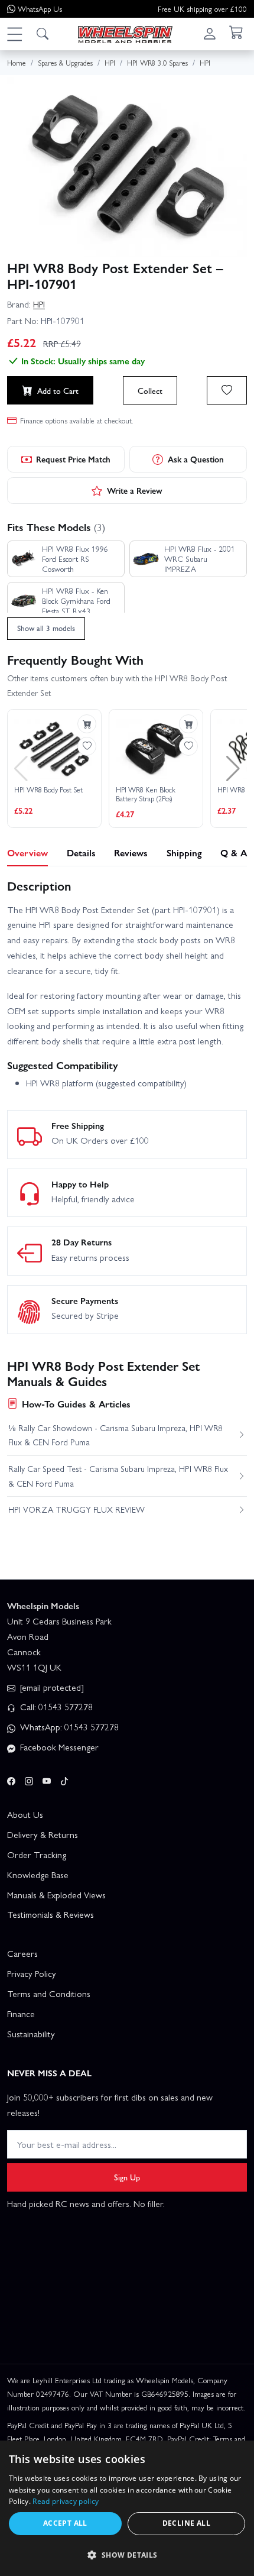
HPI (39, 304)
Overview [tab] (27, 852)
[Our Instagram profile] (29, 1779)
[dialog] (127, 2508)
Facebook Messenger (58, 1747)
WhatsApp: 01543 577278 (68, 1727)
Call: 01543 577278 (55, 1707)
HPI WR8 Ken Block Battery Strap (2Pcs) (146, 795)
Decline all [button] (186, 2523)
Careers (22, 1953)
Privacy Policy (32, 1973)
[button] (14, 34)
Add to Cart (58, 390)
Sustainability (31, 2034)
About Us (25, 1814)
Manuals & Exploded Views (56, 1895)
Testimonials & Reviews (51, 1914)
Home (17, 62)
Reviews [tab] (131, 852)
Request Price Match (73, 459)
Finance (21, 2014)
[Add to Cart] (87, 724)
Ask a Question (196, 459)
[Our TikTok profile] (64, 1779)
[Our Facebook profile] (11, 1779)
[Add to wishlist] (227, 390)
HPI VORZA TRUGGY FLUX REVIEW (76, 1509)
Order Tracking (37, 1855)
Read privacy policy (66, 2501)
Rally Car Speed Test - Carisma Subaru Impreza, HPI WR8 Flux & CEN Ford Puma (118, 1475)
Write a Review (135, 490)
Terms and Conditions (49, 1994)
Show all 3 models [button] (46, 628)
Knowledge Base (38, 1875)
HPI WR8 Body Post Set (48, 790)
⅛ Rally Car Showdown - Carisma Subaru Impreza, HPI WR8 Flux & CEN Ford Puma (115, 1435)
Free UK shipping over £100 (202, 9)
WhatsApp (40, 9)
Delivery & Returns (43, 1834)
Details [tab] (81, 852)
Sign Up (127, 2177)
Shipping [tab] (184, 852)
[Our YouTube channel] (47, 1779)
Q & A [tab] (234, 852)
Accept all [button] (65, 2523)
